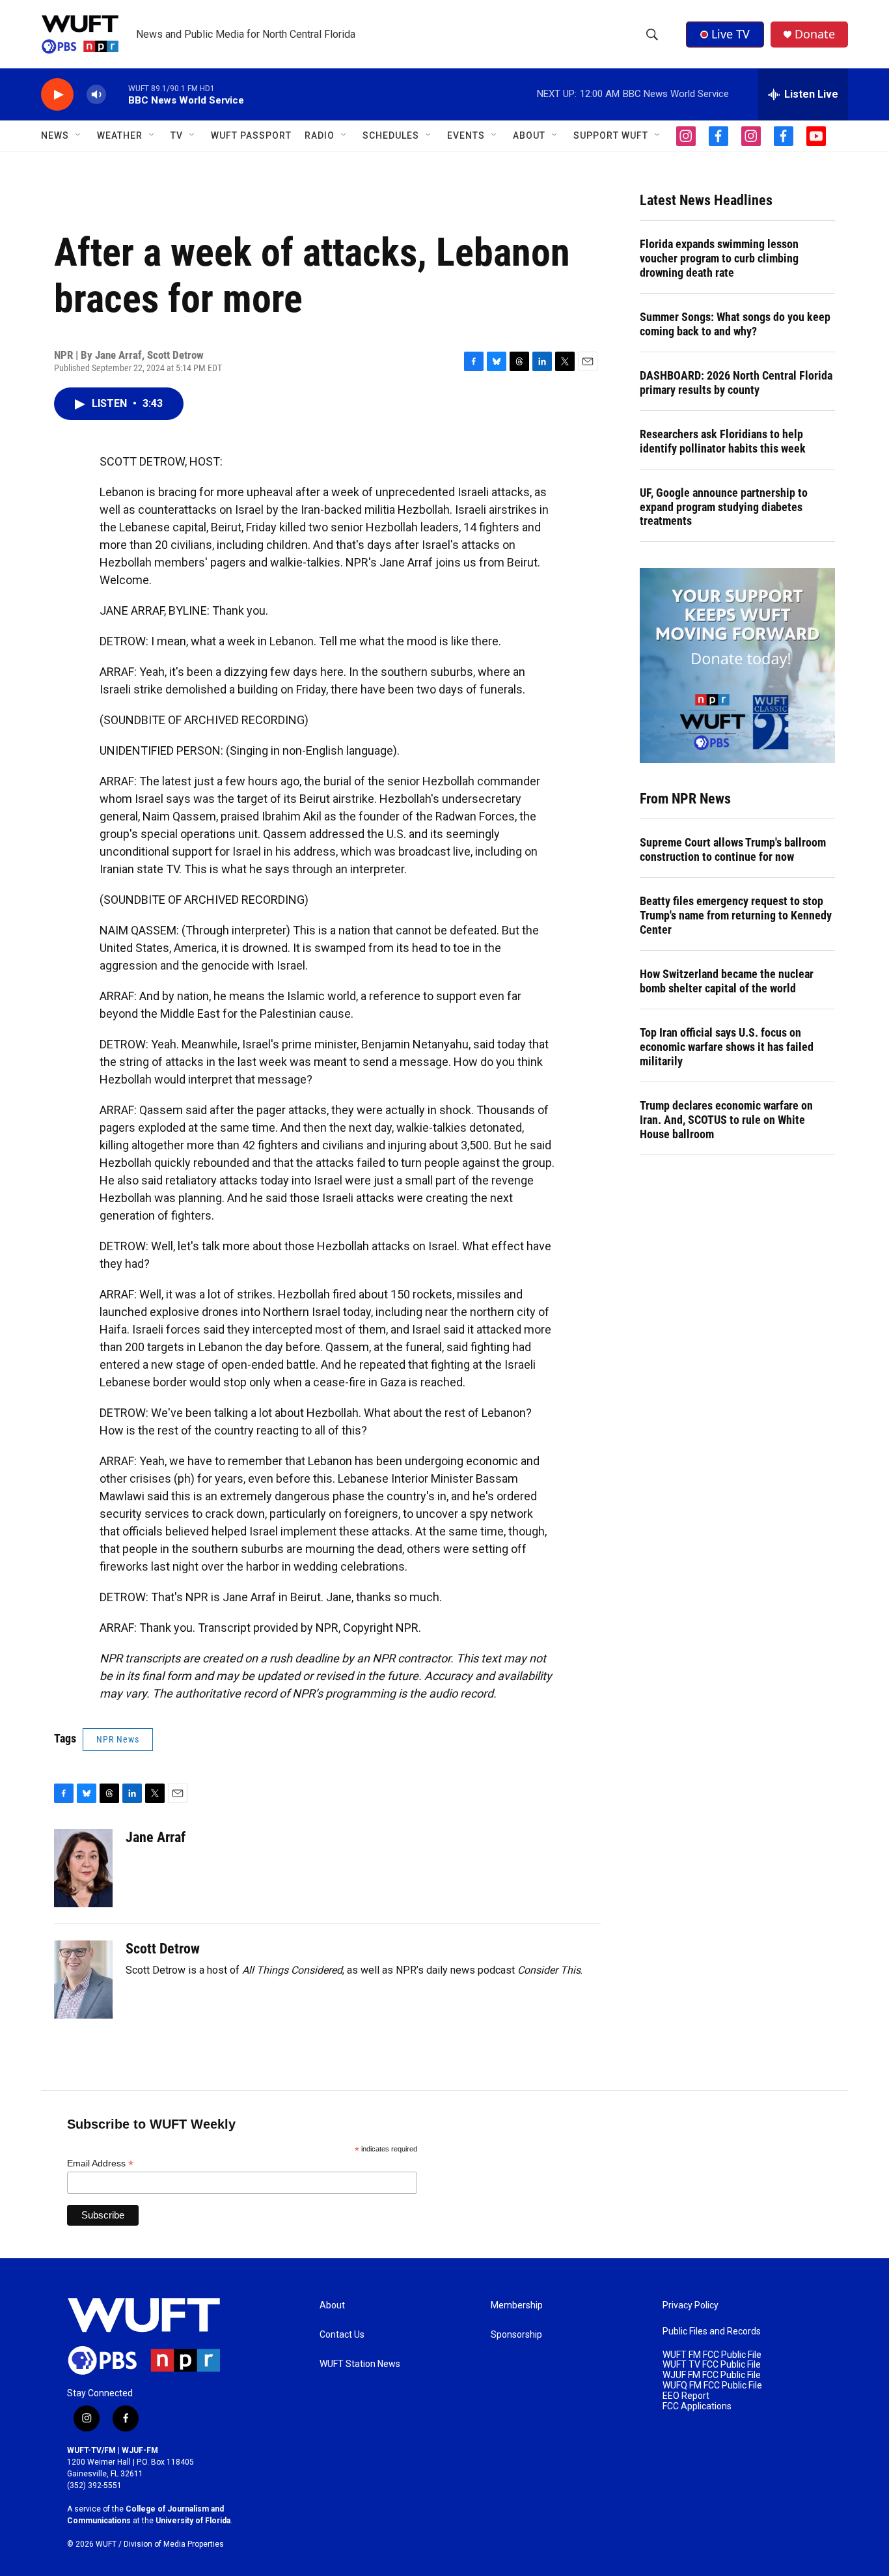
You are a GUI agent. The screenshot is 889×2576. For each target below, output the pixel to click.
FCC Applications (697, 2406)
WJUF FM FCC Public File (712, 2375)
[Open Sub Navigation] (79, 135)
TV (177, 135)
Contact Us (342, 2335)
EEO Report (686, 2396)
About (332, 2305)
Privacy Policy (691, 2305)
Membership (517, 2305)
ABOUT (529, 135)
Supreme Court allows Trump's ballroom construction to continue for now (733, 849)
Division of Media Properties (174, 2544)
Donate (815, 34)
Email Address (100, 2163)
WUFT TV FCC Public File (712, 2365)
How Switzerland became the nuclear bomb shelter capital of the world (727, 981)
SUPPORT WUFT (611, 135)
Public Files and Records (712, 2331)
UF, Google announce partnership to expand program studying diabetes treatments (724, 507)
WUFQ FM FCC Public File (712, 2386)
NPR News (118, 1739)
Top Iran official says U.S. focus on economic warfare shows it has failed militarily (727, 1047)
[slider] (117, 94)
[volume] (96, 95)
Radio (320, 135)
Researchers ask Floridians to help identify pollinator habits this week (723, 441)
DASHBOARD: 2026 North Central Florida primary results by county (736, 383)
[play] (57, 95)
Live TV (731, 34)
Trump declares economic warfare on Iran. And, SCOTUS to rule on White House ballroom (726, 1120)
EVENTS (466, 135)
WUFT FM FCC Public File (712, 2355)
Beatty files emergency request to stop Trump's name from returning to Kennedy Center (736, 915)
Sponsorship (516, 2335)
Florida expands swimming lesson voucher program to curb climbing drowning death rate (719, 258)
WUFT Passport (251, 135)
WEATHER (120, 135)
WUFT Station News (360, 2364)
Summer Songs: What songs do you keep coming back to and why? (735, 324)
